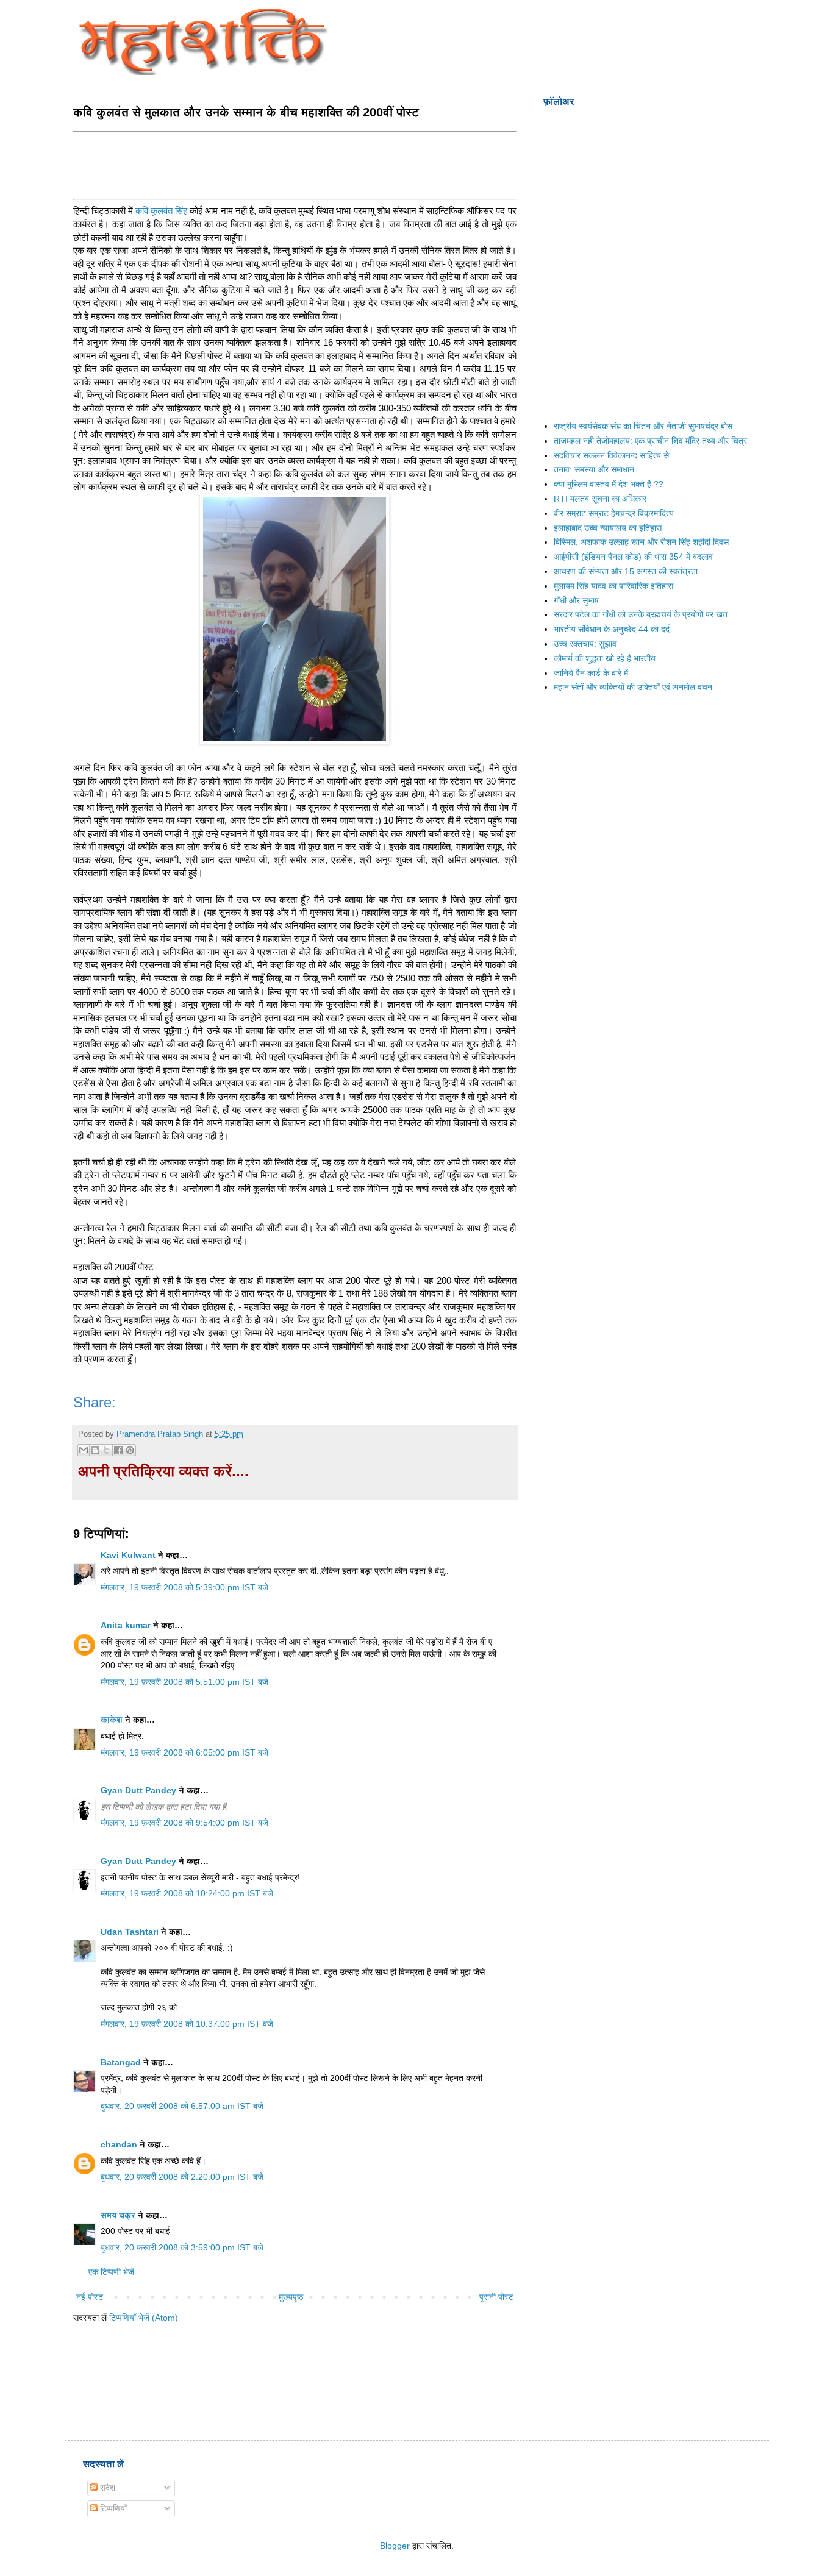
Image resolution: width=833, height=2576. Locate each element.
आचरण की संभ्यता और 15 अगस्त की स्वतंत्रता (626, 571)
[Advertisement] (295, 164)
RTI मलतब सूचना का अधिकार (600, 499)
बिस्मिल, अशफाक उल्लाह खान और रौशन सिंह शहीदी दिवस (641, 542)
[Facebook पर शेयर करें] (118, 1450)
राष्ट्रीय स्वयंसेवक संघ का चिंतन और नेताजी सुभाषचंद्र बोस (643, 426)
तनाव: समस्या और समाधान (594, 469)
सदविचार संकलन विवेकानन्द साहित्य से (611, 455)
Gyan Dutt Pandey (138, 1790)
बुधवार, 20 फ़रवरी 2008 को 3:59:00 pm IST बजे (182, 2247)
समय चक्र (119, 2215)
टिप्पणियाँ (112, 2508)
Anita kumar (126, 1625)
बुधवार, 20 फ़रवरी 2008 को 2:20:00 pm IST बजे (182, 2177)
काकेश (112, 1720)
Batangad (121, 2062)
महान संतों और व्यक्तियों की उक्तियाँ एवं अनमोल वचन (633, 687)
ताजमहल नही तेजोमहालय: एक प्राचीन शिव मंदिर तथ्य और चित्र (650, 441)
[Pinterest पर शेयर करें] (130, 1450)
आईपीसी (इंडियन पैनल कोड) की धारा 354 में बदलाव (633, 557)
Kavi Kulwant (128, 1555)
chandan (119, 2144)
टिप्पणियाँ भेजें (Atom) (144, 2318)
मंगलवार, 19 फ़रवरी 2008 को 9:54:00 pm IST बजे (184, 1823)
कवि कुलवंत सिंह (161, 211)
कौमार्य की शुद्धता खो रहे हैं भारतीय (605, 658)
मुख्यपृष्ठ (291, 2297)
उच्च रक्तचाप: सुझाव (585, 644)
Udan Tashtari (130, 1932)
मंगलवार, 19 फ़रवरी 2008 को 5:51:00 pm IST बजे (184, 1682)
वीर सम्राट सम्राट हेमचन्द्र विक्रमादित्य (614, 513)
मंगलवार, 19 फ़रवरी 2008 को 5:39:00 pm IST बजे (184, 1587)
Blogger (395, 2546)
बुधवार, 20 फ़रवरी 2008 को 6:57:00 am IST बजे (182, 2106)
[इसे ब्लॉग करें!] (95, 1450)
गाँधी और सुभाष (576, 600)
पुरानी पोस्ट (496, 2297)
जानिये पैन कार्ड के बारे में (591, 673)
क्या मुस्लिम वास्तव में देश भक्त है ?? (609, 484)
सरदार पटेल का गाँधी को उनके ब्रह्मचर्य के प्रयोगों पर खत (641, 614)
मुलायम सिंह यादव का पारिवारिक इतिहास (613, 586)
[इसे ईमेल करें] (84, 1450)
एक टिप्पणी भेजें (111, 2272)
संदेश (106, 2488)
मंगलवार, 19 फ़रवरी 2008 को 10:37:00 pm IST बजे (187, 2024)
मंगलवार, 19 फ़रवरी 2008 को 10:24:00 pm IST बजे (187, 1893)
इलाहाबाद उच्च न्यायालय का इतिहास (608, 528)
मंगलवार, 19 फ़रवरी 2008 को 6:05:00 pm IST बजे (184, 1752)
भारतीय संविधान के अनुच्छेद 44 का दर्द (612, 629)
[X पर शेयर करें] (107, 1450)
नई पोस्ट (90, 2297)
